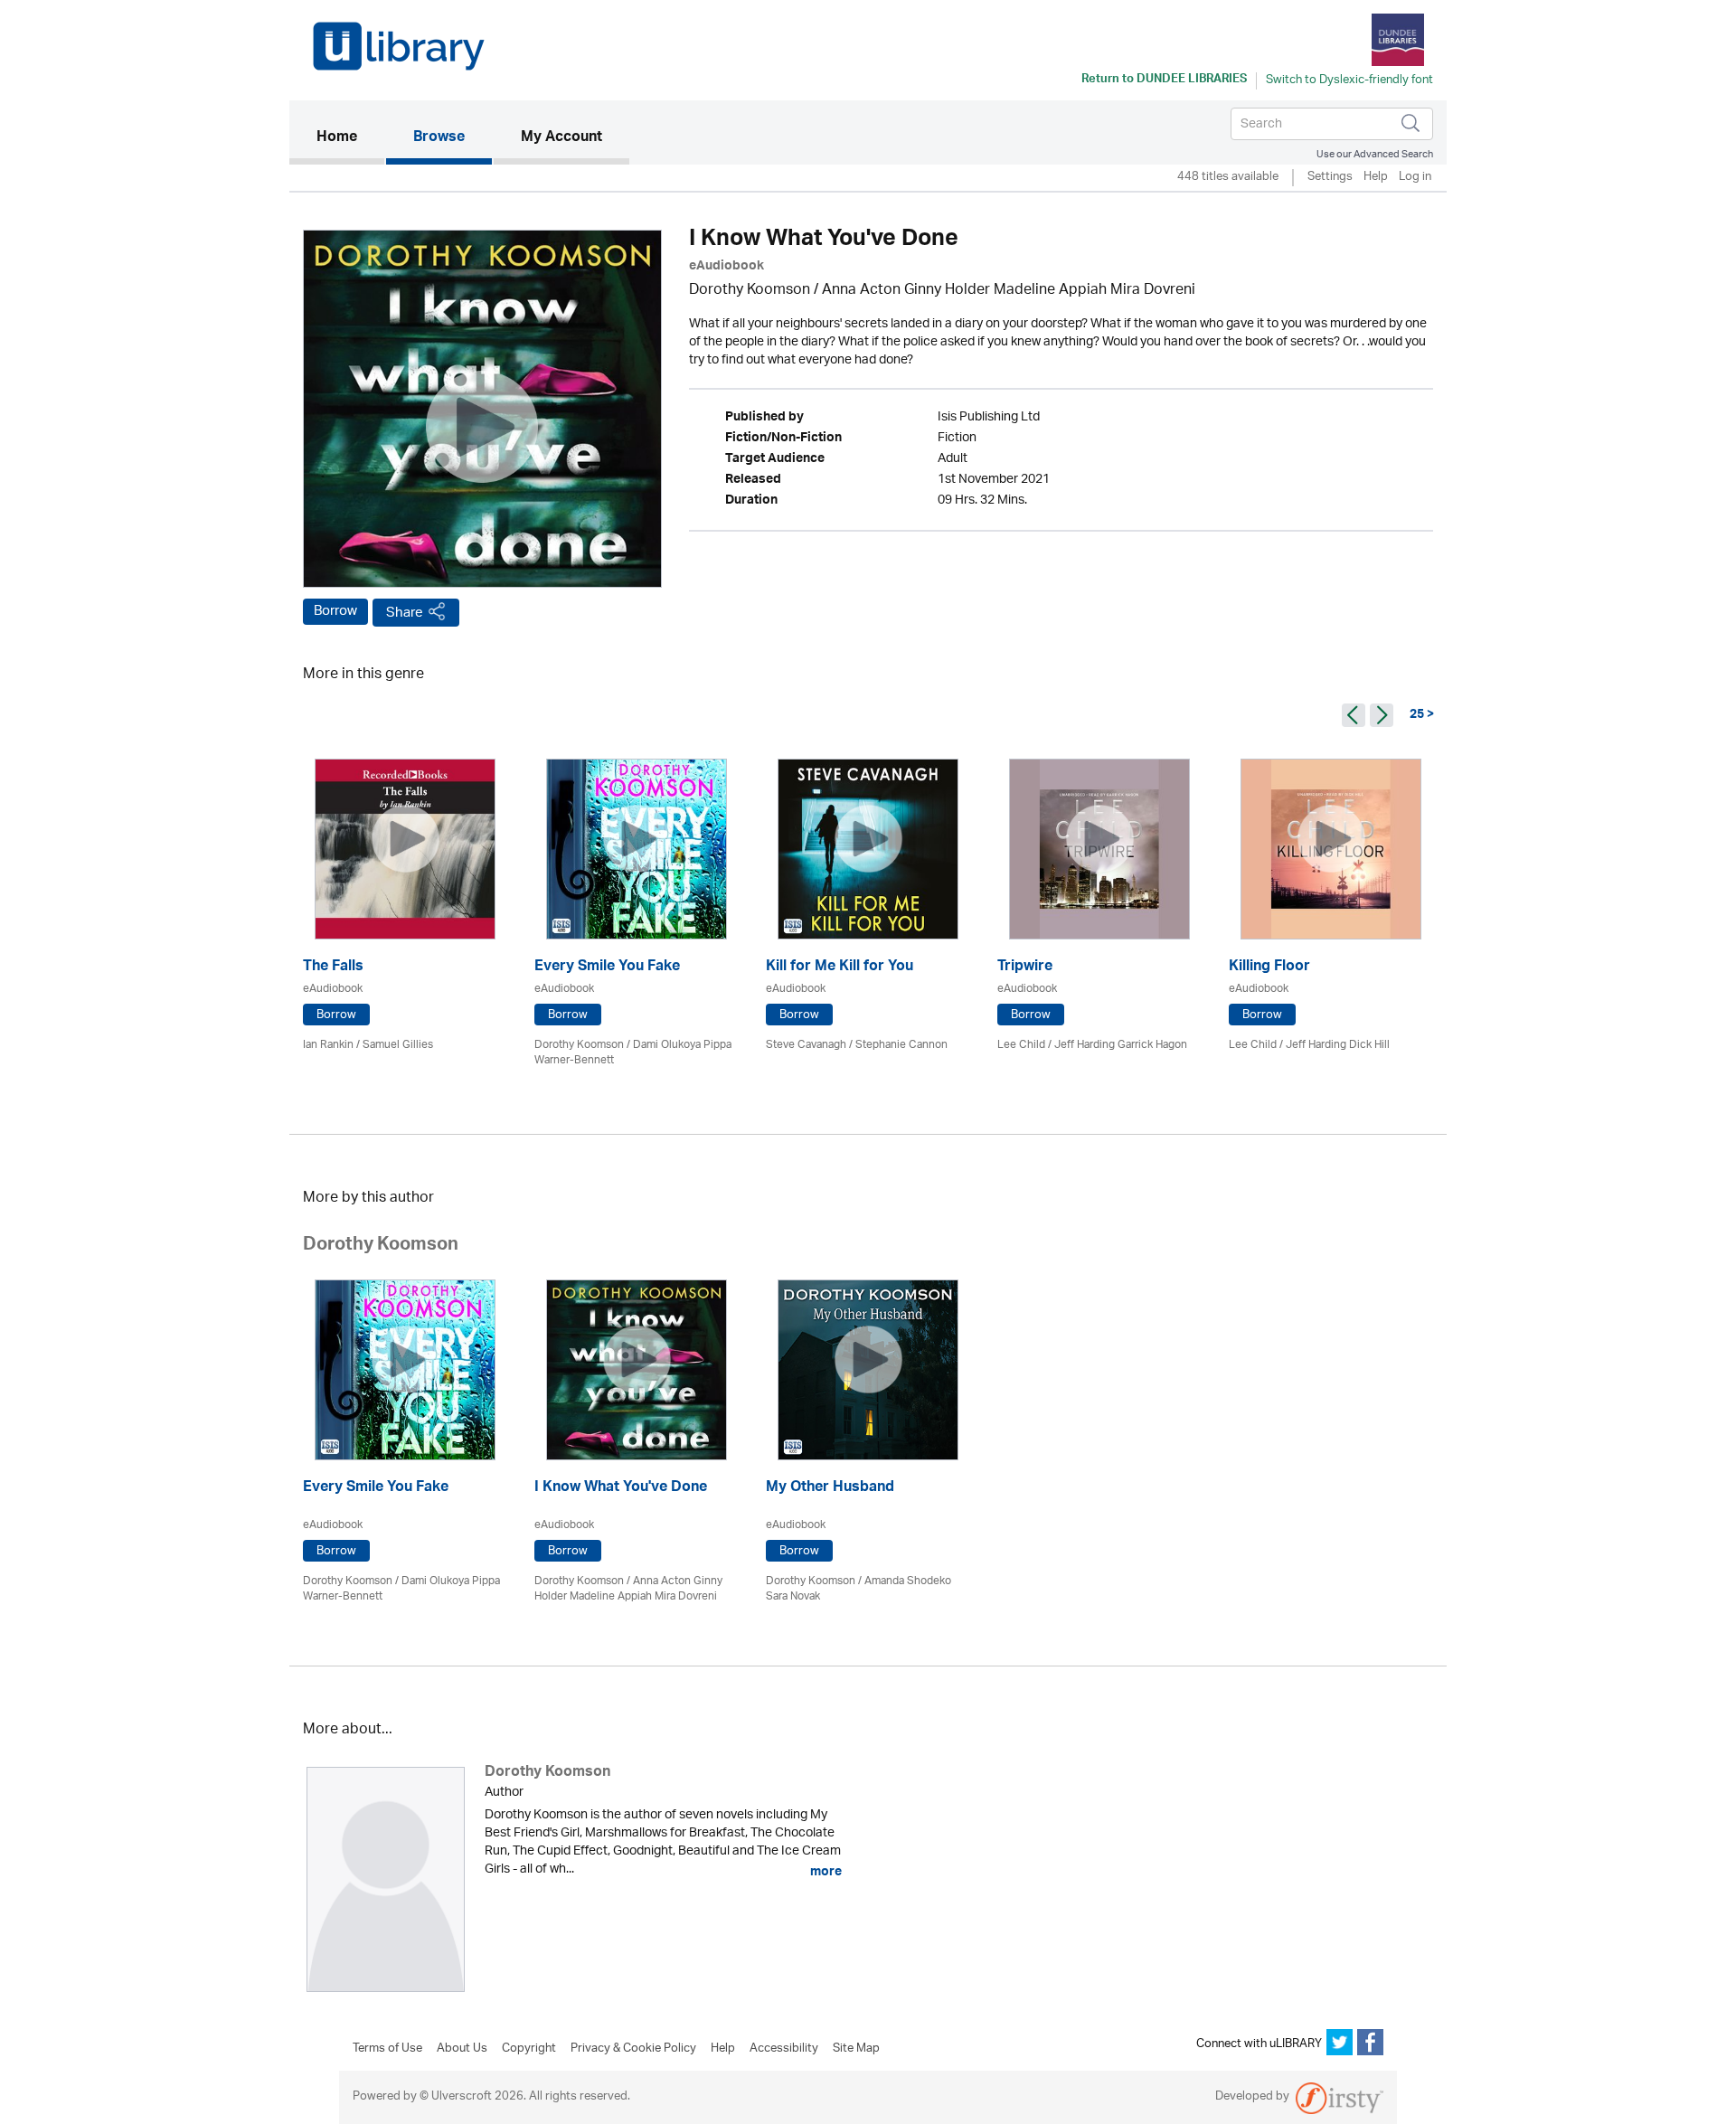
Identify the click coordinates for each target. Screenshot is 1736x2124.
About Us (462, 2049)
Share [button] (405, 613)
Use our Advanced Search (1375, 154)
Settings (1330, 178)
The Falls (333, 968)
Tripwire (1025, 968)
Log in (1415, 178)
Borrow (335, 611)
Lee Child (1021, 1045)
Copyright (529, 2049)
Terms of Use (387, 2049)
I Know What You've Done (621, 1489)
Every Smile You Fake (607, 968)
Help (1376, 178)
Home (350, 138)
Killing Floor (1269, 968)
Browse (439, 138)
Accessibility (784, 2049)
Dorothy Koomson (750, 291)
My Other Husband (830, 1489)
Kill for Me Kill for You (840, 968)
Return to (1164, 80)
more (825, 1872)
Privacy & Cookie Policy (633, 2049)
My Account (561, 138)
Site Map (856, 2049)
